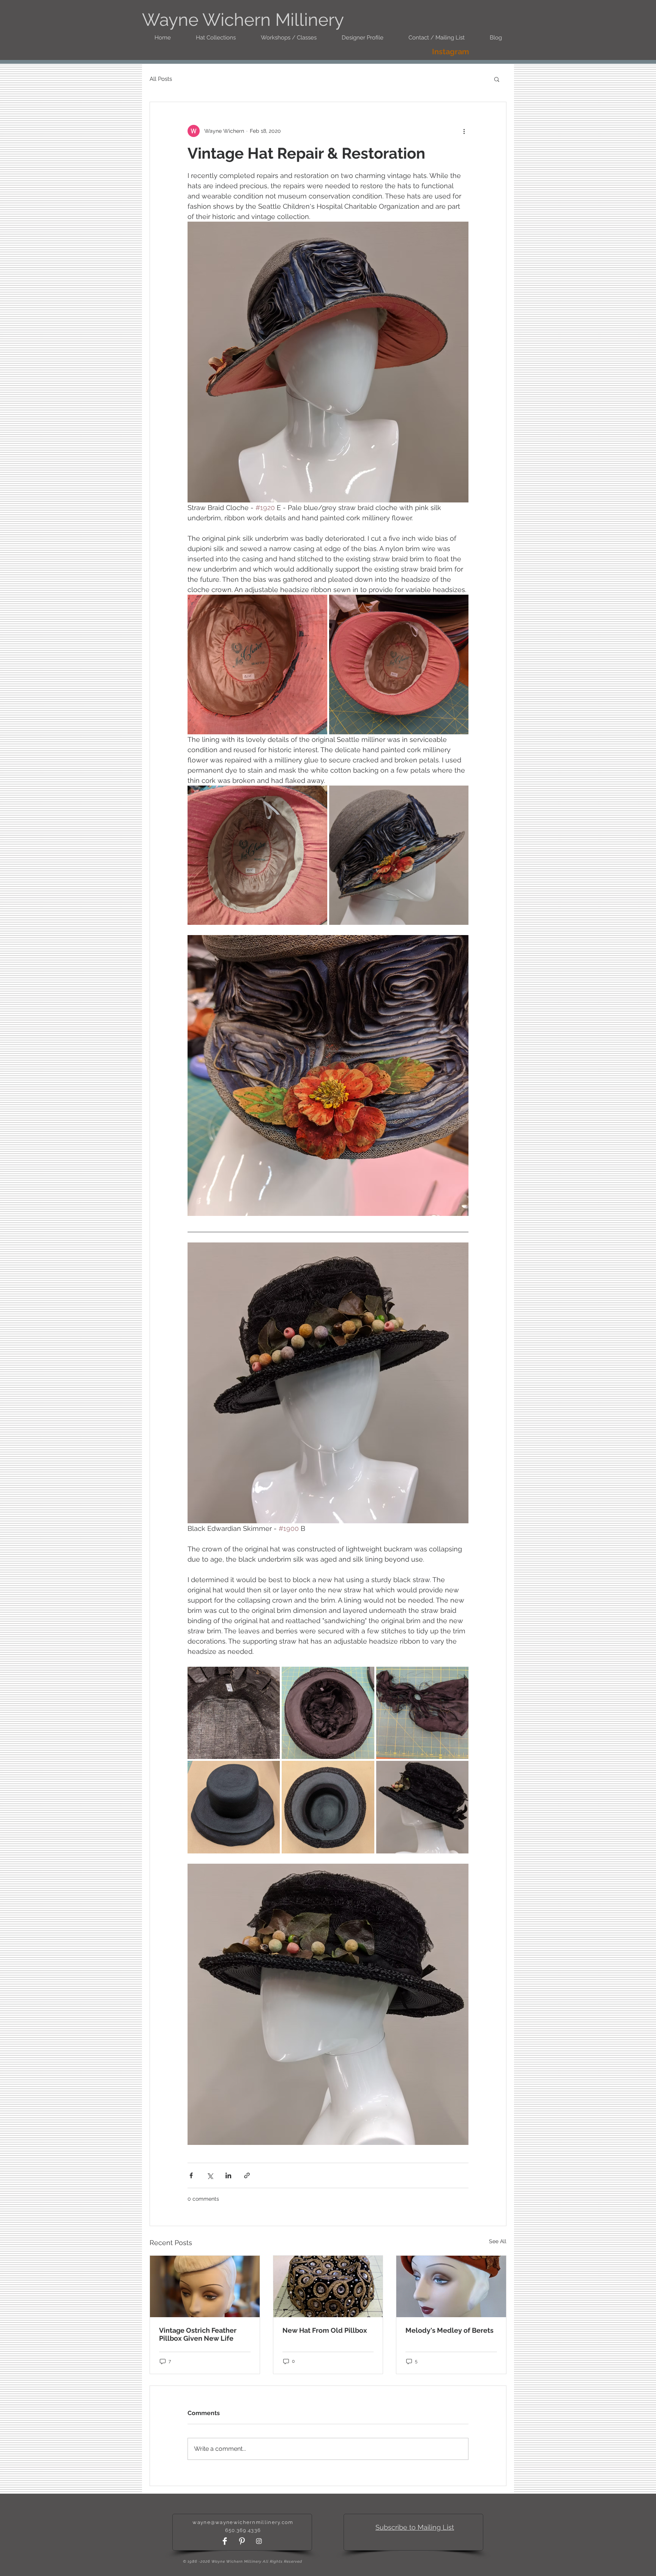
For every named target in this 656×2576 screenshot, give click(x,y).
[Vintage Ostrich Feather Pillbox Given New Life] (205, 2286)
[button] (497, 79)
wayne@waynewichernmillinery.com (243, 2522)
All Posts (161, 79)
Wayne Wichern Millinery (243, 20)
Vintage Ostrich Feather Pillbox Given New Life (198, 2334)
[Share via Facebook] (191, 2175)
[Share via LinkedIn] (228, 2175)
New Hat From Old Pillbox (325, 2330)
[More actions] (464, 131)
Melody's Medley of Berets (449, 2330)
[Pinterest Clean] (242, 2541)
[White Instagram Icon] (259, 2541)
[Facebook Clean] (225, 2541)
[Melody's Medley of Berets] (451, 2286)
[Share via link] (247, 2175)
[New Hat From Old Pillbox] (328, 2286)
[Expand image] (257, 664)
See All (498, 2241)
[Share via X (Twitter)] (210, 2175)
